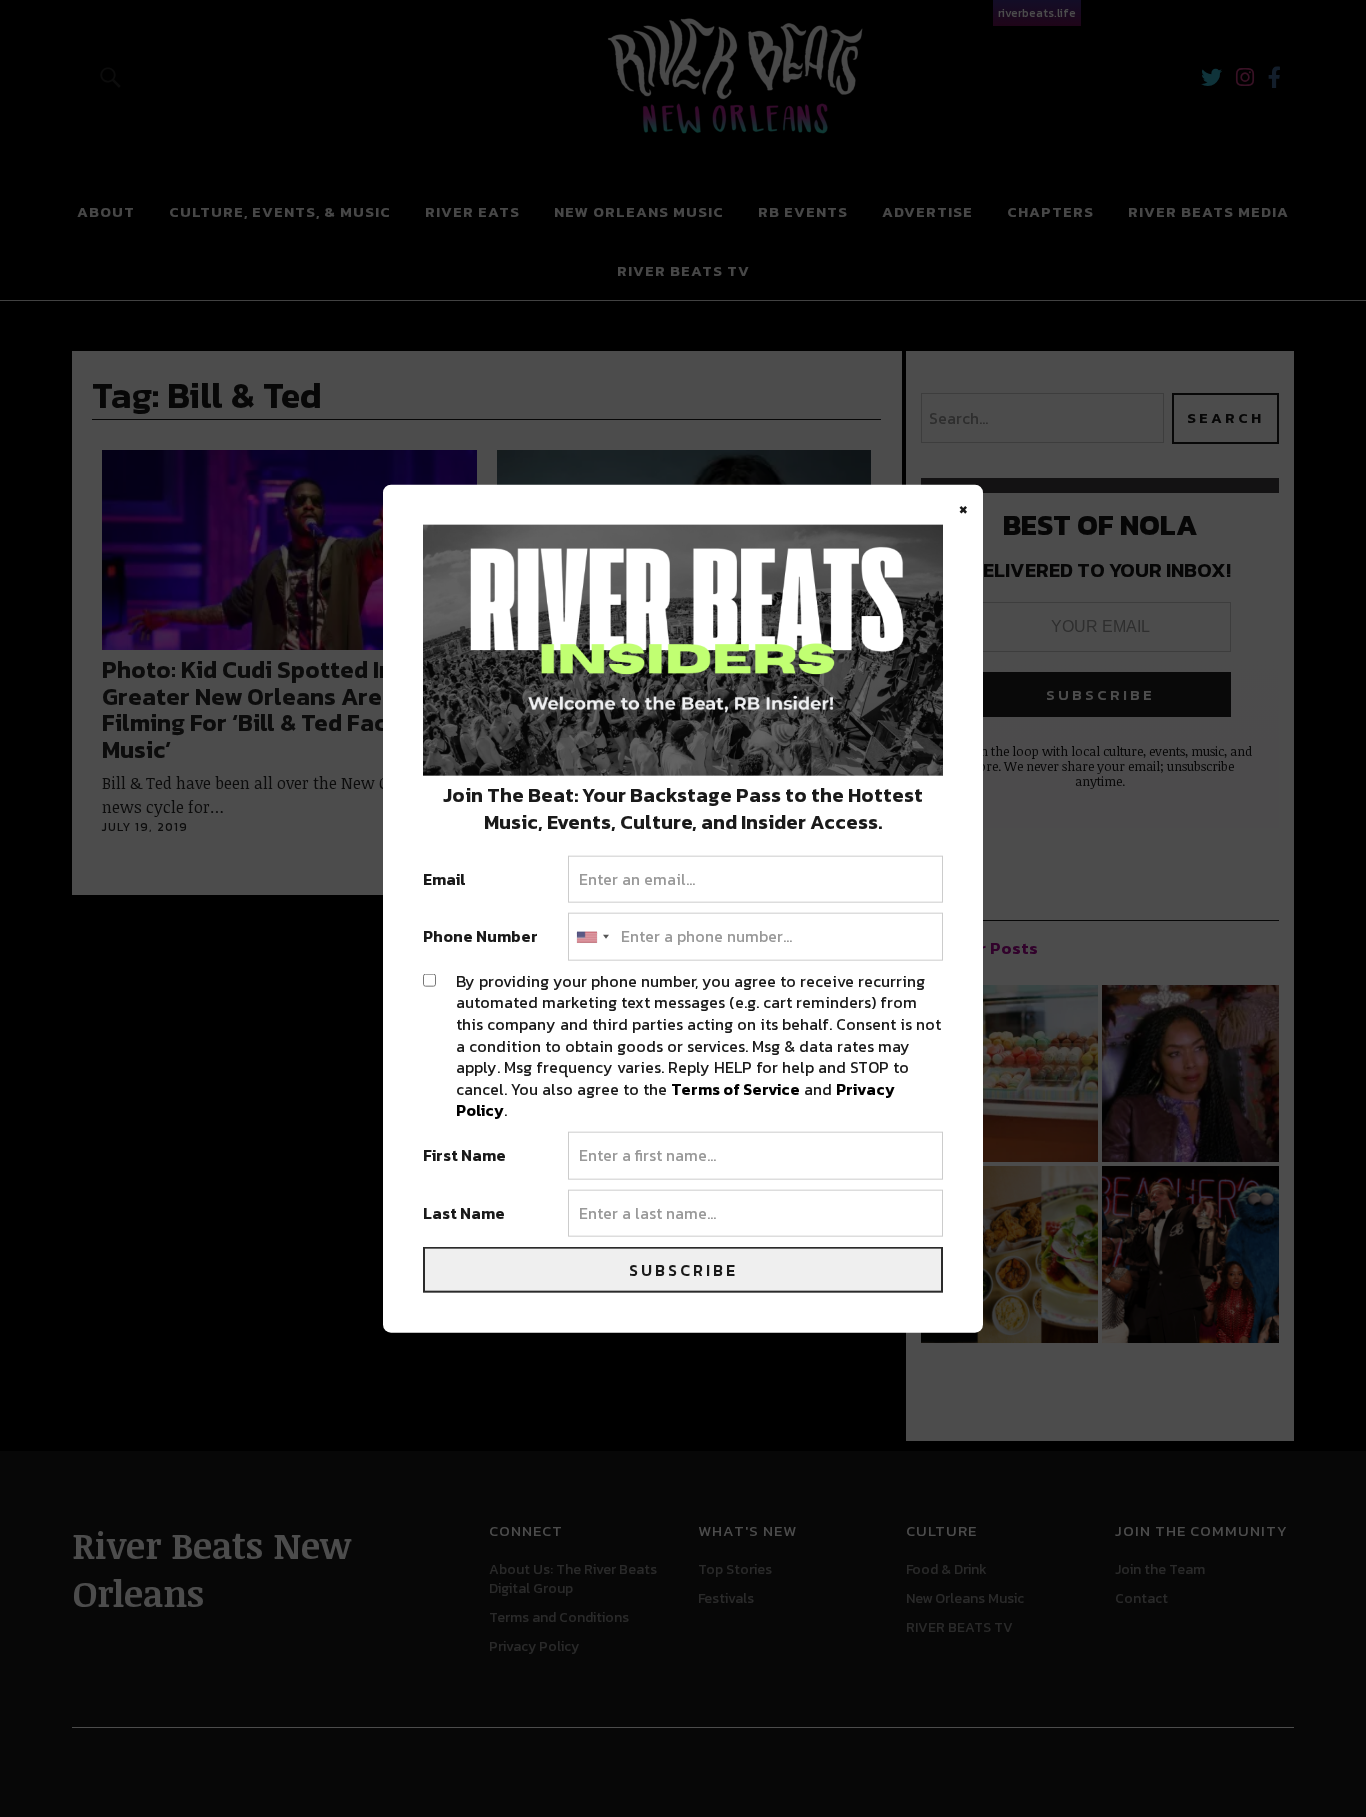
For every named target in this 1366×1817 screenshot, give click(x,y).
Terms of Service (735, 1088)
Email (444, 879)
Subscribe (683, 1270)
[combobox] (592, 937)
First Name (464, 1156)
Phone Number (480, 937)
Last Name (464, 1213)
